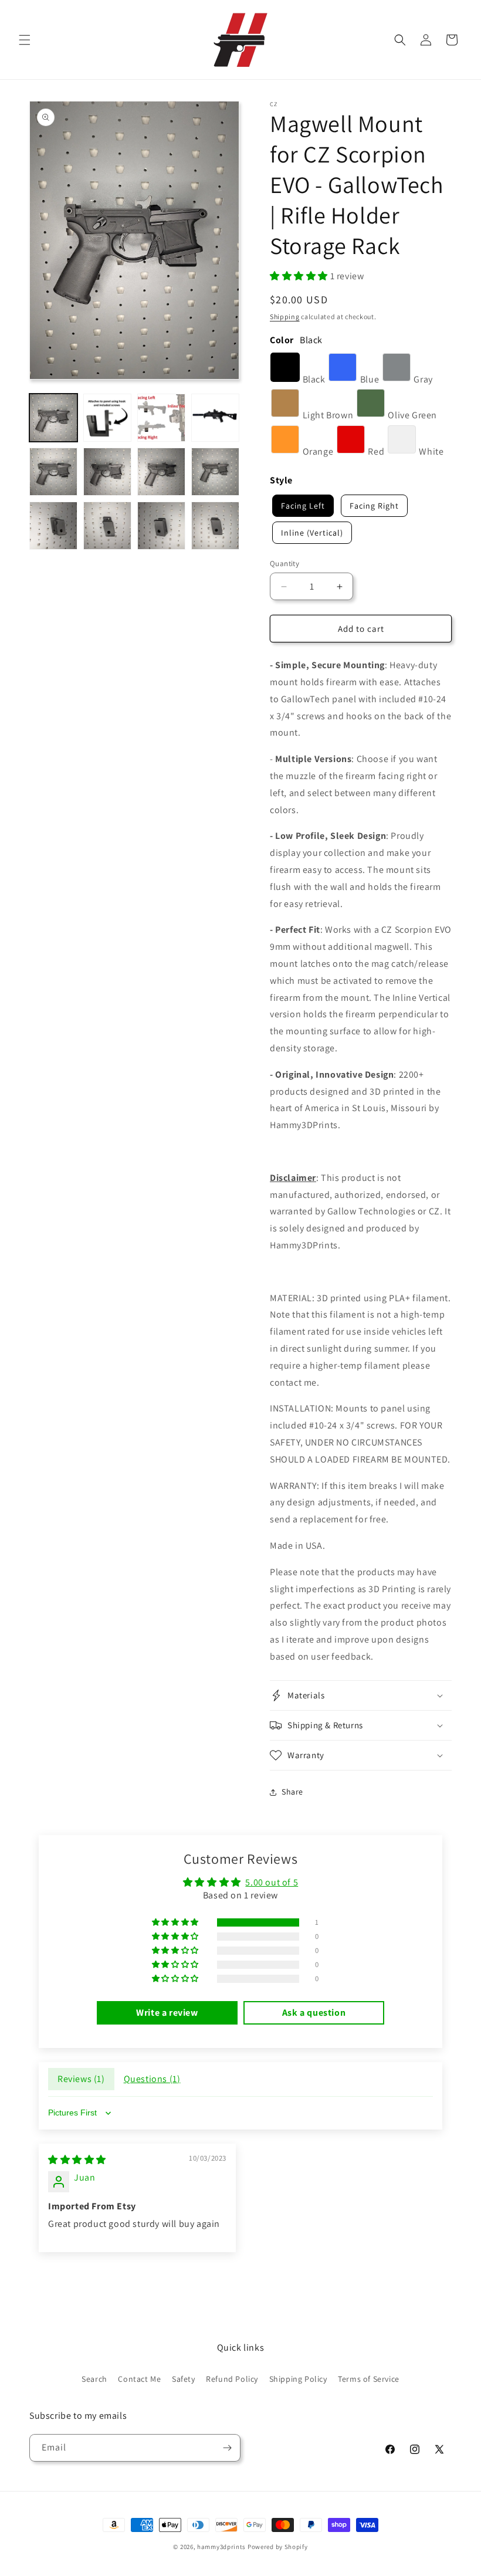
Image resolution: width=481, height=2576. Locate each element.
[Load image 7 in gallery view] (161, 472)
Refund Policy (232, 2379)
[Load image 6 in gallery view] (107, 472)
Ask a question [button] (314, 2013)
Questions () (152, 2079)
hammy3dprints (221, 2547)
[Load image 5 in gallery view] (53, 472)
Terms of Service (369, 2379)
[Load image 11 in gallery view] (161, 526)
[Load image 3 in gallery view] (161, 418)
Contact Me (139, 2379)
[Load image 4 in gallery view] (215, 418)
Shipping (285, 317)
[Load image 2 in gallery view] (107, 418)
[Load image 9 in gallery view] (53, 526)
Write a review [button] (167, 2013)
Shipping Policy (298, 2379)
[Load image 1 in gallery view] (53, 418)
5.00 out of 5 (272, 1882)
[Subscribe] (227, 2448)
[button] (25, 40)
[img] (77, 2160)
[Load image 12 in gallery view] (215, 526)
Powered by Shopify (278, 2547)
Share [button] (292, 1792)
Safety (184, 2379)
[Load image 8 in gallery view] (215, 472)
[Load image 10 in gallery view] (107, 526)
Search (94, 2379)
